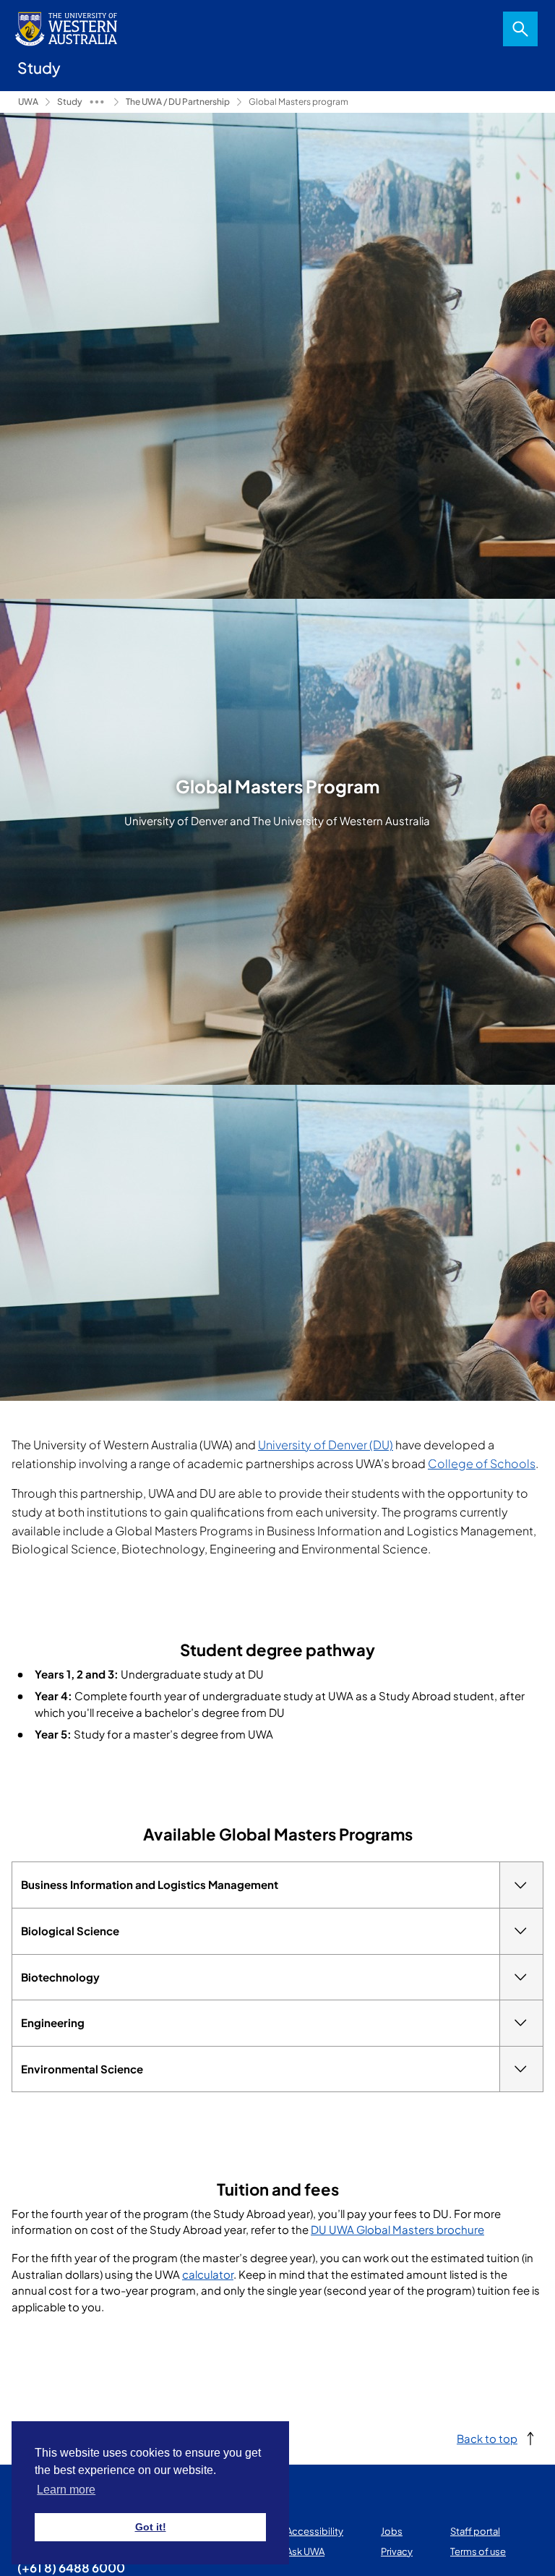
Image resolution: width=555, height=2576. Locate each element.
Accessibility (315, 2531)
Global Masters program (298, 102)
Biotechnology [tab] (60, 1977)
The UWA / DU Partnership (178, 102)
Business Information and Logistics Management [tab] (150, 1884)
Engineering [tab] (53, 2022)
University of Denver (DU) (326, 1445)
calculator (208, 2274)
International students (97, 102)
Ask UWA (305, 2551)
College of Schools (482, 1463)
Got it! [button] (151, 2527)
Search (520, 29)
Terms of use (478, 2551)
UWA (28, 102)
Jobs (392, 2531)
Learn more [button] (66, 2490)
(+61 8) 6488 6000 (71, 2567)
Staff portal (475, 2531)
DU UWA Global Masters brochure (397, 2229)
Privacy (397, 2551)
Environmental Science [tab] (82, 2069)
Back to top (487, 2438)
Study (70, 102)
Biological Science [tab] (70, 1931)
